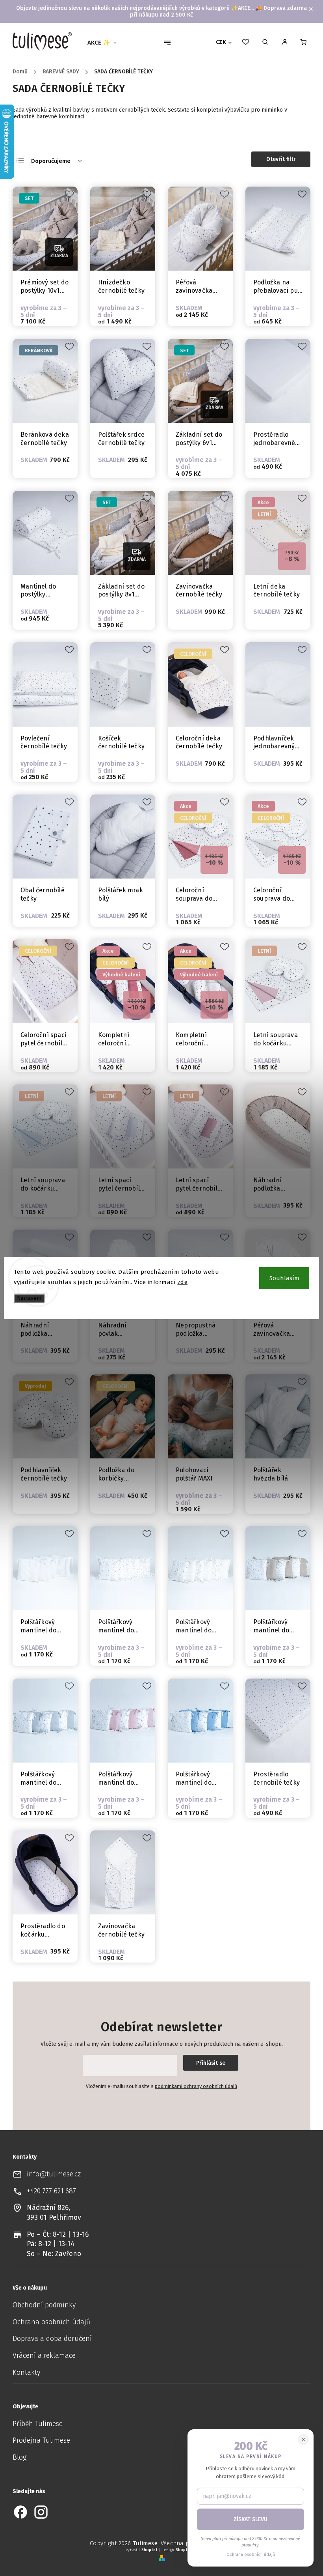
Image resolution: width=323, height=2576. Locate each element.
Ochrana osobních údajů (51, 2322)
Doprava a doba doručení (52, 2339)
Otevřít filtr (281, 159)
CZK (221, 42)
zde (183, 1282)
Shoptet (149, 2550)
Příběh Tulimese (38, 2424)
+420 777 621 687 (51, 2191)
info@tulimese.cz (54, 2174)
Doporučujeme (51, 161)
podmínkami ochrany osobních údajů (196, 2086)
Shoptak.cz (187, 2550)
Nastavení (29, 1298)
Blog (19, 2457)
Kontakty (26, 2373)
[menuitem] (105, 43)
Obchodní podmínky (44, 2305)
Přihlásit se (211, 2063)
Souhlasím (284, 1278)
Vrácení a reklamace (44, 2356)
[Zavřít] (303, 2440)
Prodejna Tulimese (41, 2440)
